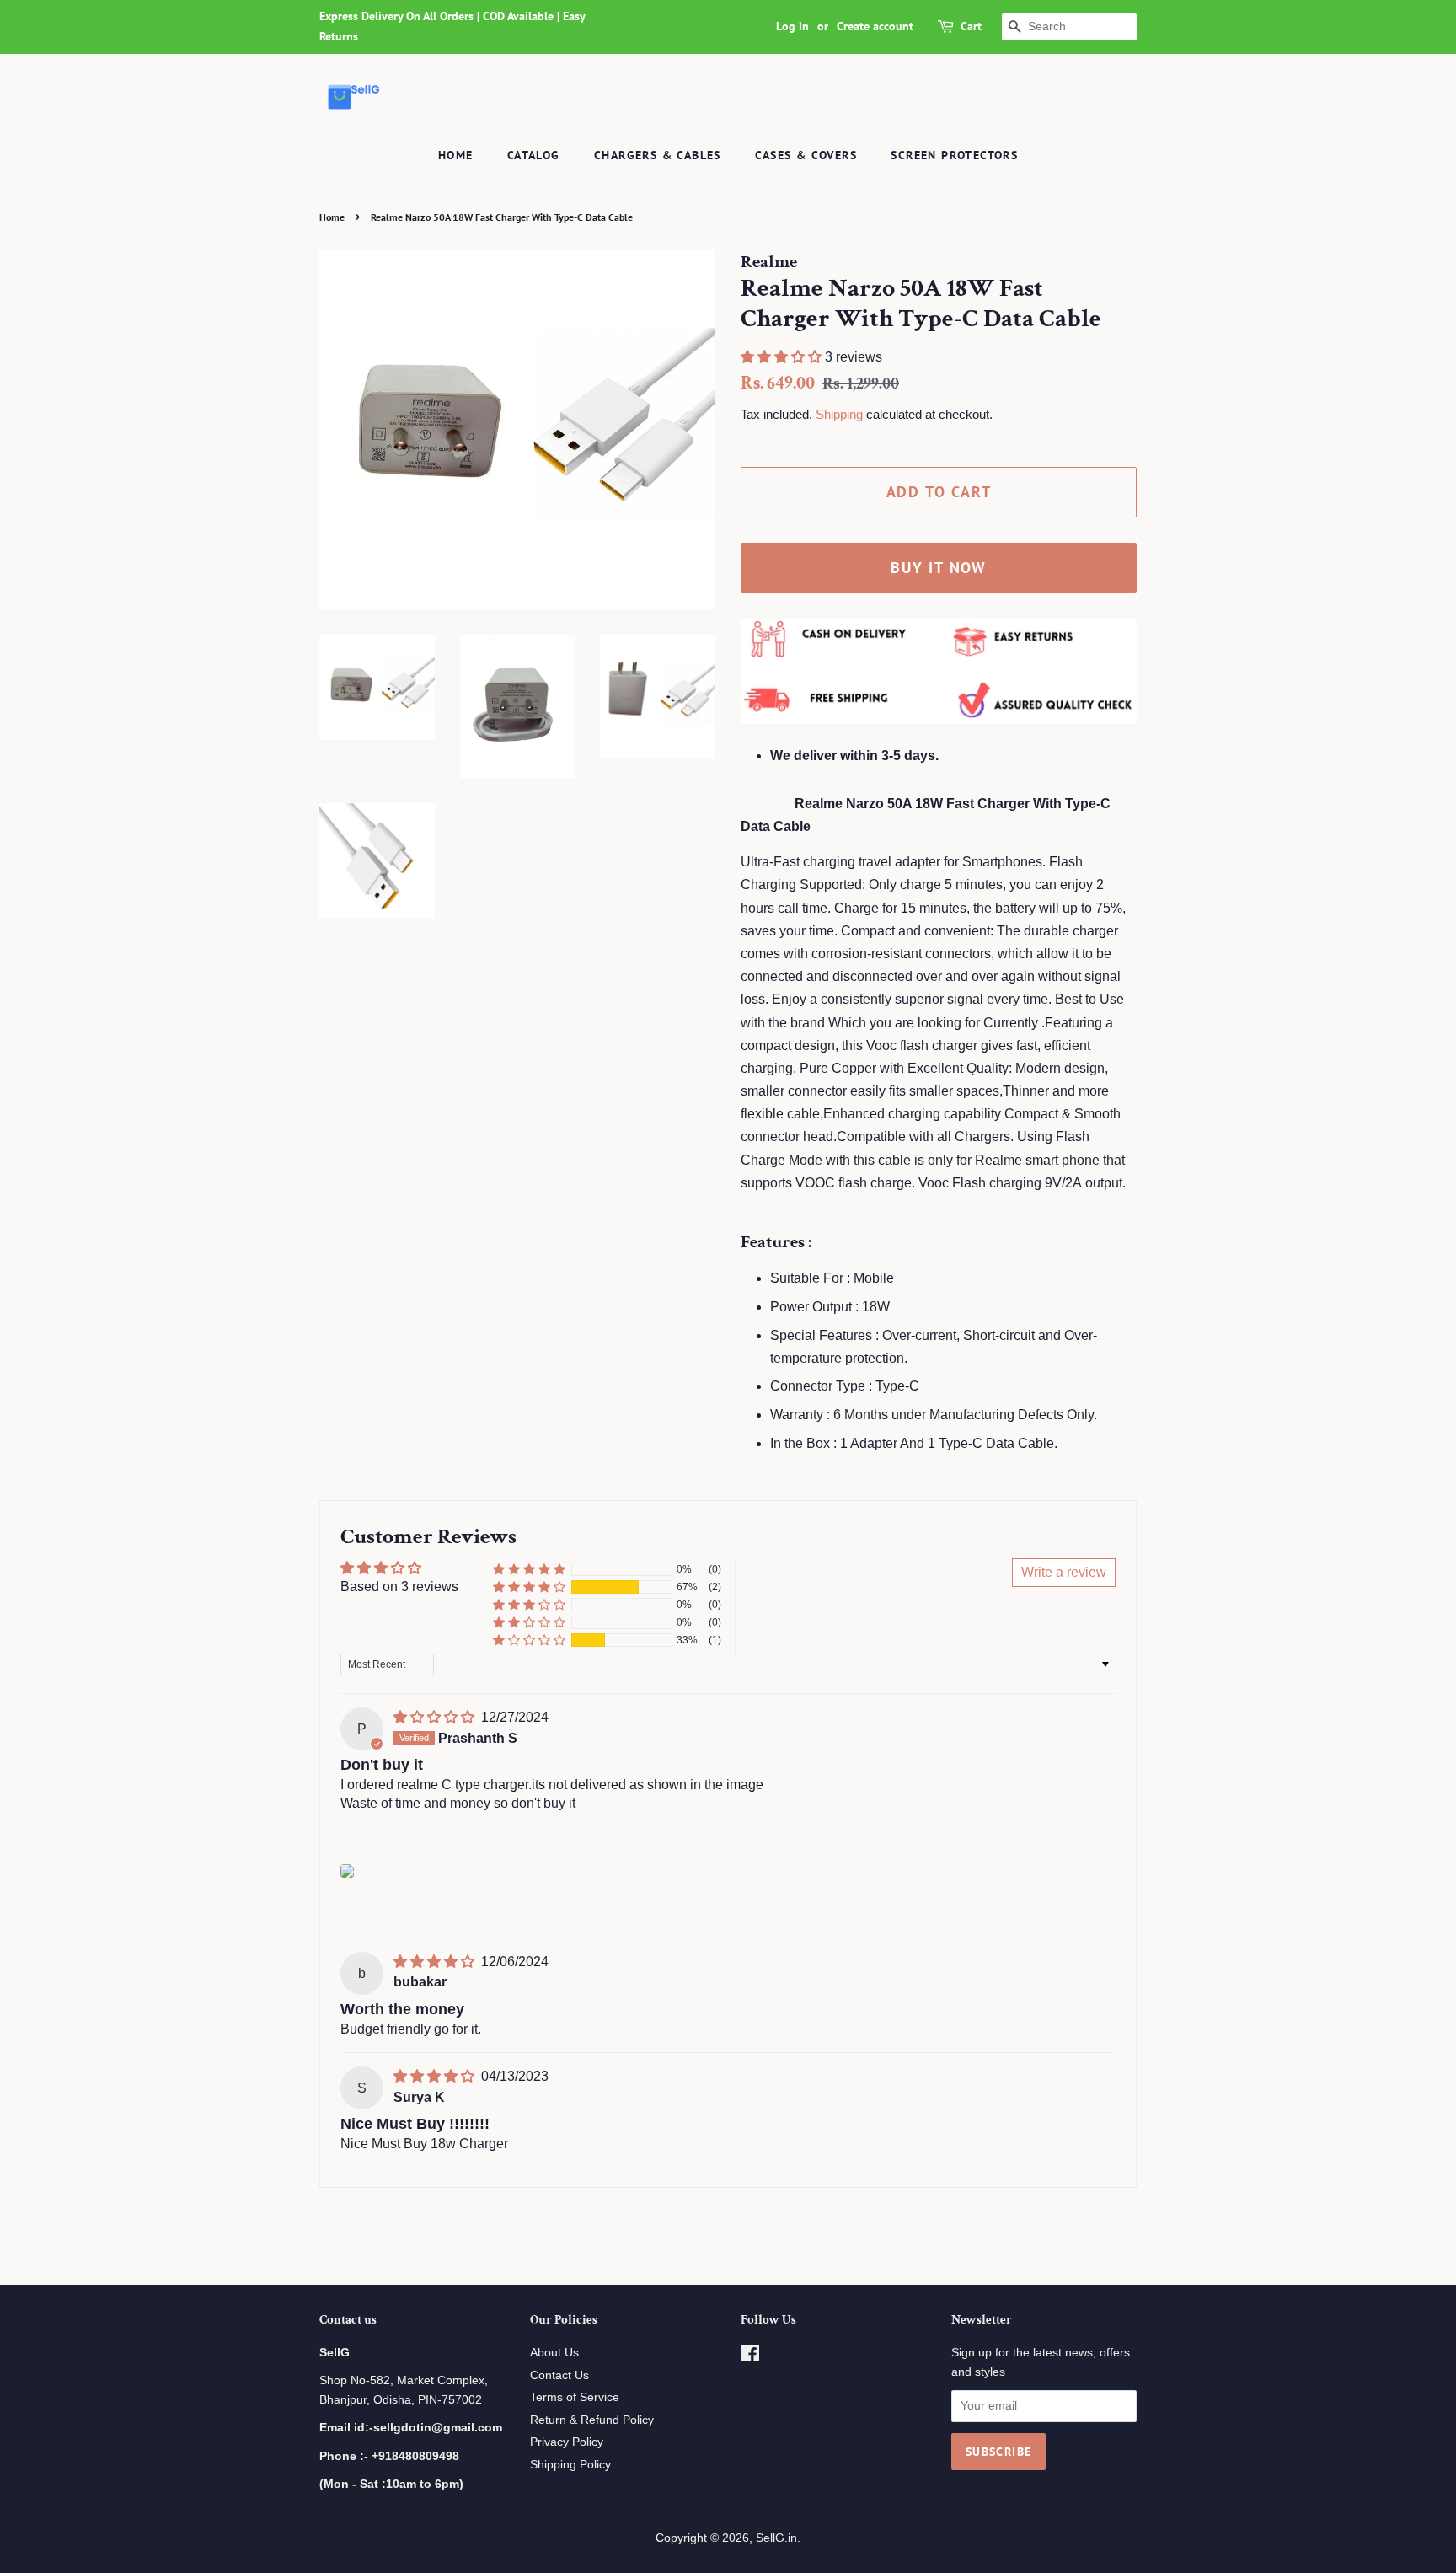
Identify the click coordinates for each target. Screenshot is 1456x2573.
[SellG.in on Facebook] (750, 2357)
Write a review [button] (1064, 1572)
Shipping (839, 414)
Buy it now (939, 568)
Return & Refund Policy (592, 2420)
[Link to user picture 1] (347, 1871)
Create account (875, 26)
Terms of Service (575, 2397)
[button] (783, 357)
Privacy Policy (567, 2442)
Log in (792, 26)
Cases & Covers (806, 155)
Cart (971, 26)
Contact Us (559, 2375)
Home (456, 155)
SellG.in (776, 2538)
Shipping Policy (570, 2465)
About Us (554, 2353)
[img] (436, 1717)
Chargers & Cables (658, 155)
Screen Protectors (954, 155)
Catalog (534, 155)
